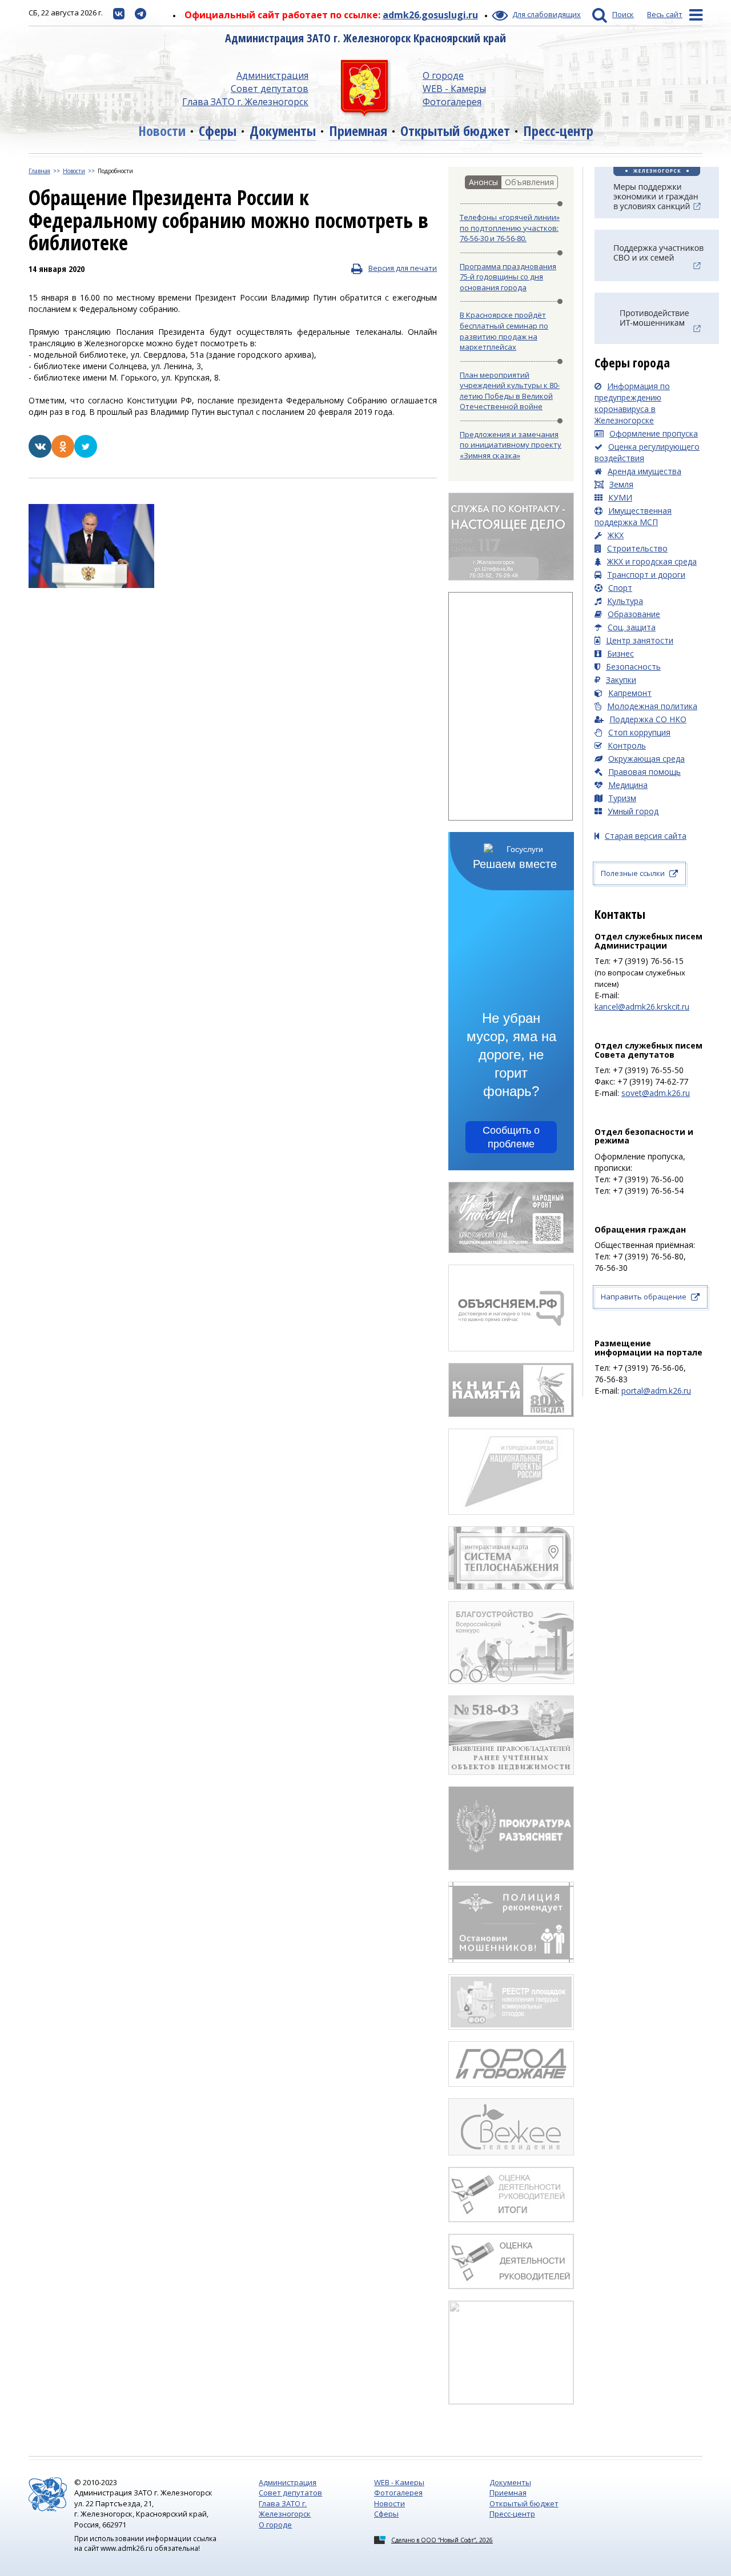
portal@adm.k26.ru (656, 1391)
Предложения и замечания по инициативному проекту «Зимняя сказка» (511, 445)
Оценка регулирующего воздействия (647, 452)
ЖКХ (616, 535)
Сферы (218, 131)
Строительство (637, 548)
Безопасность (633, 667)
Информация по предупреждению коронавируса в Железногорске (632, 403)
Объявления (529, 182)
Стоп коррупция (639, 732)
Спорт (620, 588)
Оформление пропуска (654, 433)
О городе (443, 75)
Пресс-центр (558, 131)
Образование (634, 614)
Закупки (621, 680)
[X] (86, 455)
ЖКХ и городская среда (652, 561)
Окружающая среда (646, 759)
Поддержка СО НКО (648, 719)
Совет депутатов (270, 89)
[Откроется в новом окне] (119, 13)
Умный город (633, 811)
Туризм (622, 798)
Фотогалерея (452, 102)
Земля (621, 484)
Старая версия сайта (646, 836)
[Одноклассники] (63, 455)
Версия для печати (403, 268)
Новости (162, 131)
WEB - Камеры (454, 89)
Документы (283, 131)
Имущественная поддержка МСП (633, 516)
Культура (625, 601)
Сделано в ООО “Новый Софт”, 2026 (442, 2540)
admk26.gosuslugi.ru (430, 15)
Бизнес (620, 653)
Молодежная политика (652, 706)
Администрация (272, 75)
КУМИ (620, 497)
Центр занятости (640, 640)
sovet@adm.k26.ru (656, 1093)
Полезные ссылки (633, 873)
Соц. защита (632, 627)
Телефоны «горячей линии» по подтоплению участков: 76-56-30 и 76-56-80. (510, 228)
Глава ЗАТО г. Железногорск (245, 102)
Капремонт (630, 693)
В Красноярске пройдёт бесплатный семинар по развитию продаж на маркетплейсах (504, 331)
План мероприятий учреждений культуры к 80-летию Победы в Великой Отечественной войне (510, 391)
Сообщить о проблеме (511, 1137)
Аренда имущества (644, 471)
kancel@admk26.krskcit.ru (642, 1007)
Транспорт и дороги (646, 575)
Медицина (628, 785)
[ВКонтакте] (40, 455)
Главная (39, 171)
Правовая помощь (644, 772)
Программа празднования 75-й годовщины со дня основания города (508, 277)
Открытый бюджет (455, 131)
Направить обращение (644, 1297)
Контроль (627, 745)
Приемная (358, 131)
